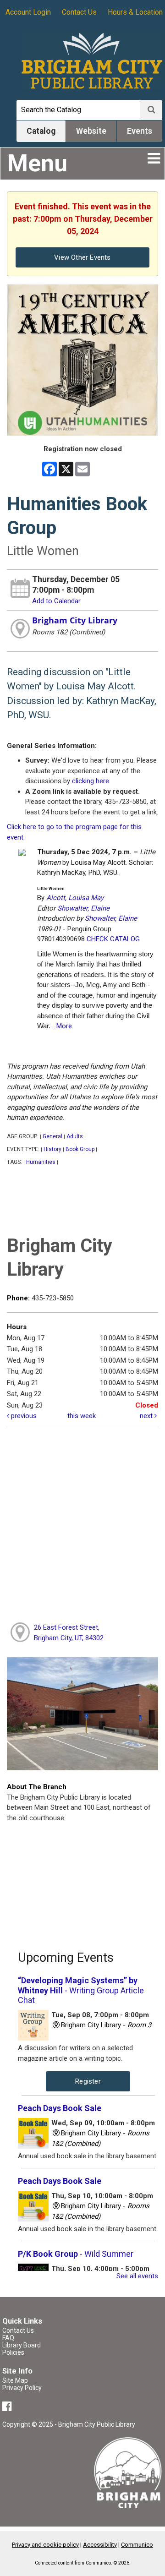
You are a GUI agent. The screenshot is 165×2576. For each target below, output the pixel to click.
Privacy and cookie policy (45, 2545)
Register (88, 2081)
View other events (82, 257)
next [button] (147, 1416)
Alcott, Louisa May (75, 898)
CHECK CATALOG (113, 939)
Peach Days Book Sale (60, 2108)
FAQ (8, 2338)
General (52, 1136)
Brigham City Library (75, 620)
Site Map (15, 2380)
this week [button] (82, 1416)
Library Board (22, 2345)
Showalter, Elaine (83, 908)
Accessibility (100, 2545)
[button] (154, 158)
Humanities (41, 1162)
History (52, 1149)
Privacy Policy (22, 2388)
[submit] (151, 110)
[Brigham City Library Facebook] (8, 2408)
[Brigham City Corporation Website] (128, 2472)
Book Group (80, 1149)
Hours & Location (135, 12)
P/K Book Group (76, 2254)
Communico (137, 2545)
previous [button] (23, 1416)
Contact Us (79, 12)
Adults (75, 1136)
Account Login (28, 12)
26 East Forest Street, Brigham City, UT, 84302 (69, 1633)
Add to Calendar (56, 601)
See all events (137, 2276)
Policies (13, 2352)
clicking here (91, 781)
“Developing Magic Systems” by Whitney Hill (81, 1990)
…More (62, 1026)
